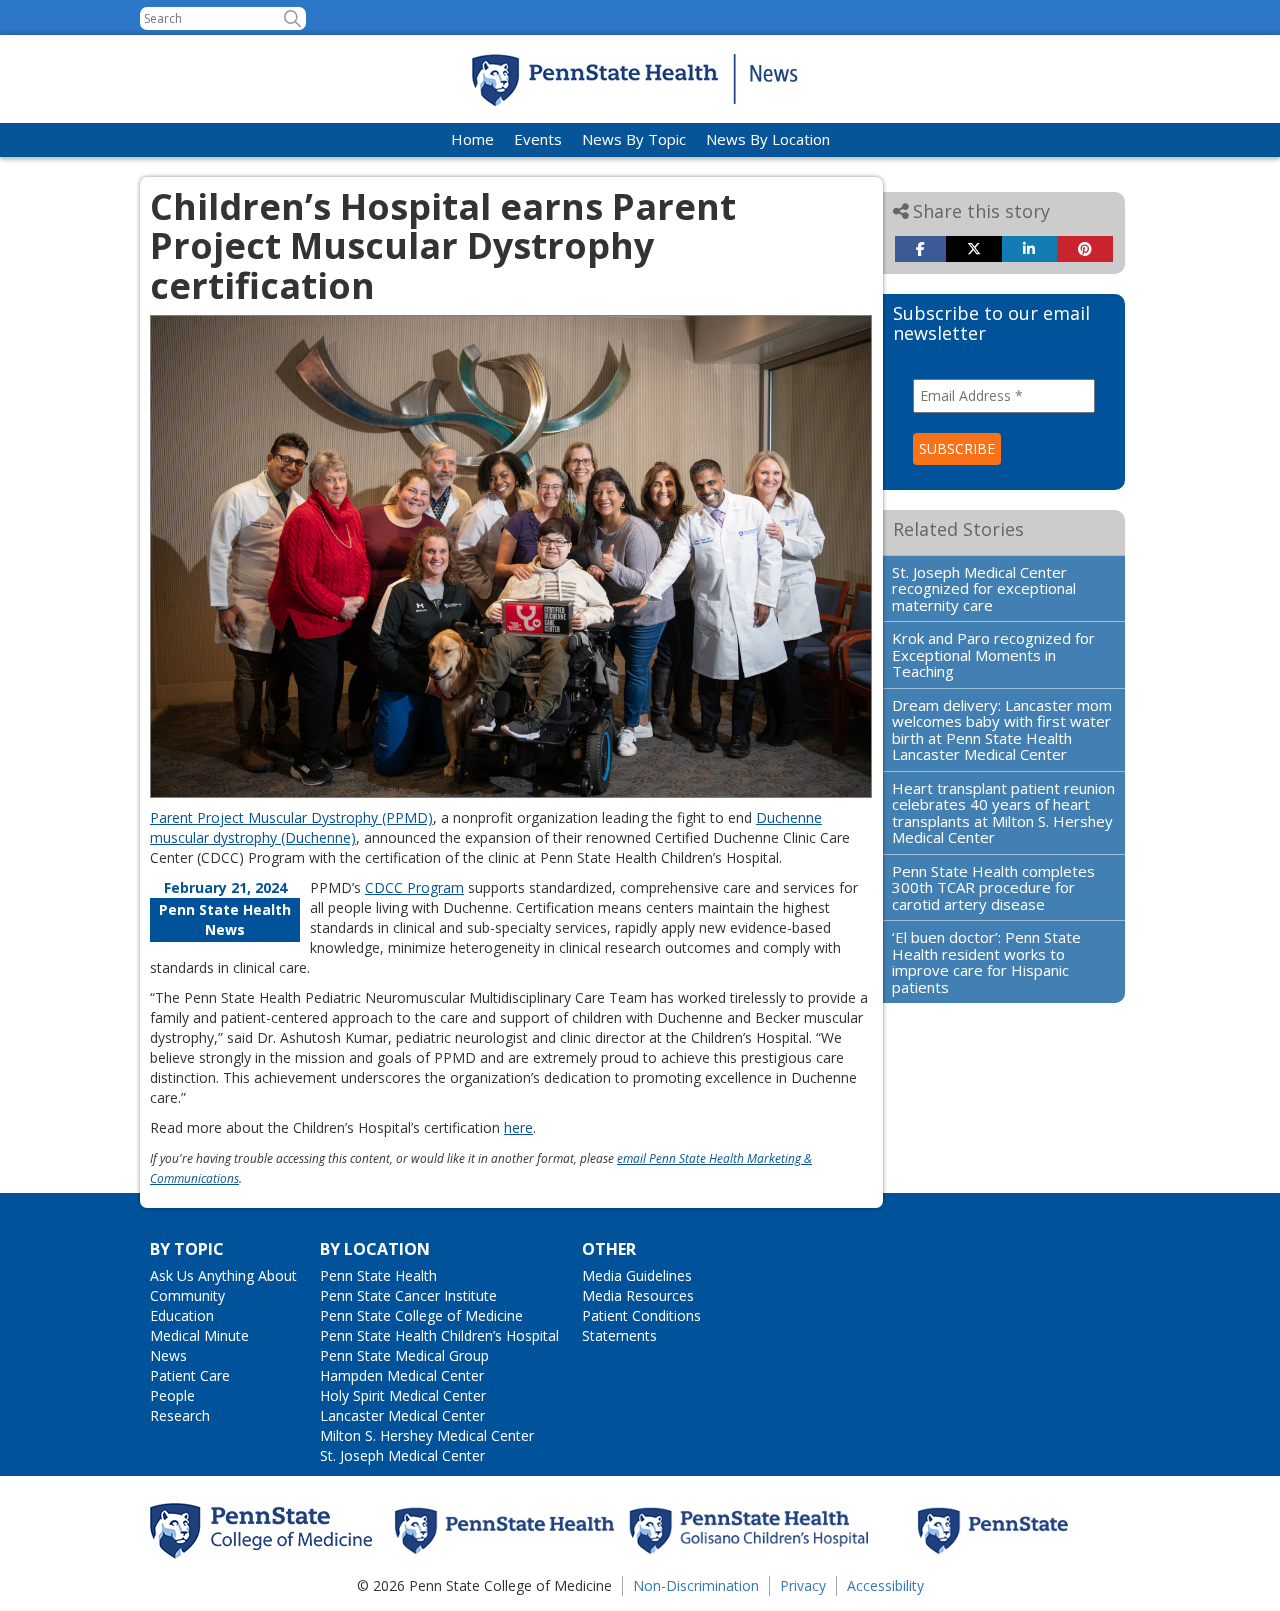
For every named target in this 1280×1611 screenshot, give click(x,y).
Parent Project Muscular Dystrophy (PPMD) (291, 817)
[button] (292, 18)
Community (187, 1295)
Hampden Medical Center (402, 1375)
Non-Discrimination (696, 1585)
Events (538, 139)
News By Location (768, 139)
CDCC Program (414, 887)
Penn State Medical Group (404, 1355)
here (518, 1127)
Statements (619, 1335)
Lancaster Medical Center (402, 1415)
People (172, 1395)
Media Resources (638, 1295)
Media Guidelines (637, 1275)
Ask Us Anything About (223, 1275)
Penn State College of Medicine (421, 1315)
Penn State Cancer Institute (408, 1295)
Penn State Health (378, 1275)
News (168, 1355)
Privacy (803, 1585)
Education (182, 1315)
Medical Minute (199, 1335)
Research (180, 1415)
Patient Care (190, 1375)
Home (472, 139)
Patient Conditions (641, 1315)
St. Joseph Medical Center (402, 1455)
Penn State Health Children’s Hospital (439, 1335)
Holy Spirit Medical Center (403, 1395)
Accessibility (885, 1585)
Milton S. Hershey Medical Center (427, 1435)
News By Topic (634, 139)
